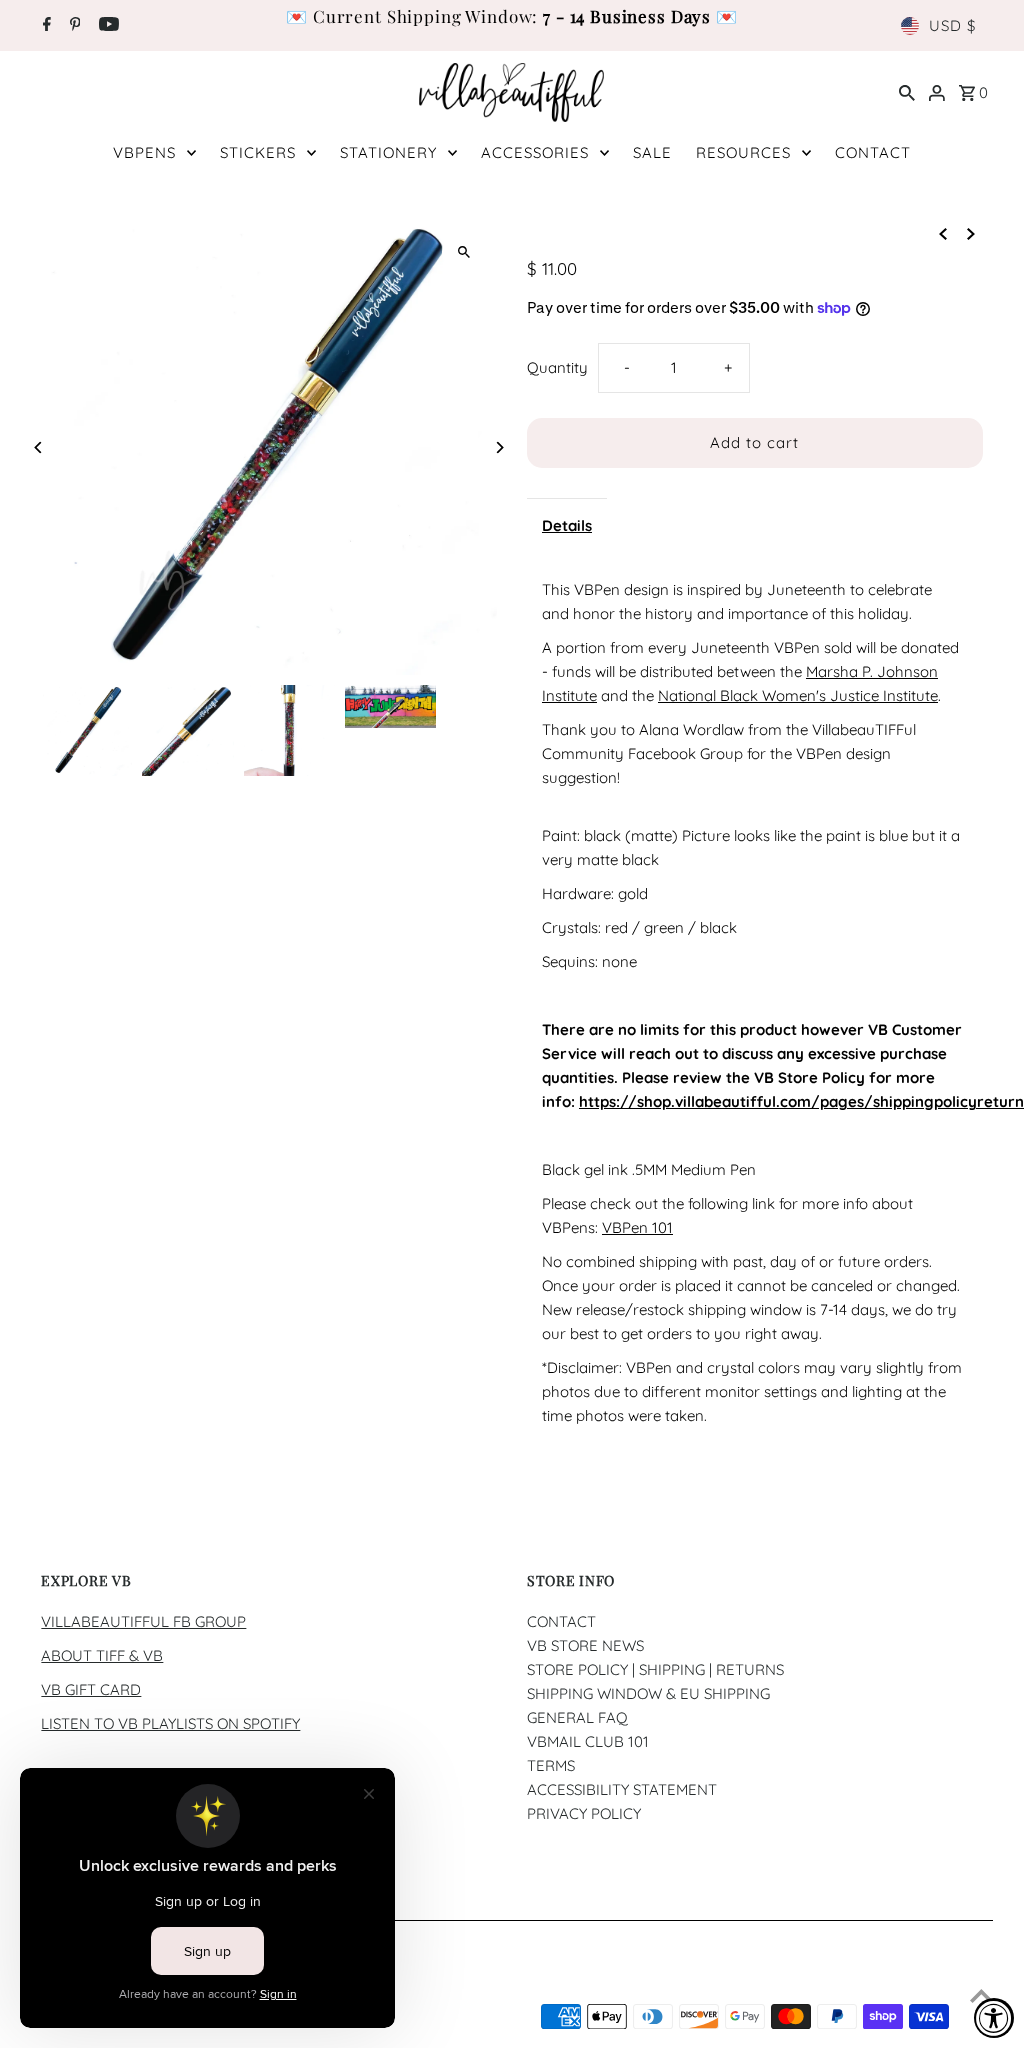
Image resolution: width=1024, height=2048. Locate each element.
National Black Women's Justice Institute (798, 695)
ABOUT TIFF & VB (102, 1655)
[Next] (499, 447)
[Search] (907, 92)
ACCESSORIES (535, 152)
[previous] (943, 233)
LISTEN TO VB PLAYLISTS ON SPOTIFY (170, 1723)
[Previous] (38, 447)
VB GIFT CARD (91, 1689)
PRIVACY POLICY (584, 1813)
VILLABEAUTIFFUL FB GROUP (143, 1621)
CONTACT (873, 152)
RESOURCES (743, 152)
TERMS (551, 1765)
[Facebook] (44, 26)
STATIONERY (388, 152)
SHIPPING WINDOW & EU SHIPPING (648, 1693)
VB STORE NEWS (585, 1645)
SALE (652, 152)
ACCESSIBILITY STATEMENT (622, 1789)
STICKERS (258, 152)
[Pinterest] (73, 26)
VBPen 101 (637, 1227)
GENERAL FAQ (577, 1717)
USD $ (952, 25)
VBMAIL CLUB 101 (588, 1741)
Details (567, 525)
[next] (971, 233)
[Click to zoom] (464, 251)
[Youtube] (106, 26)
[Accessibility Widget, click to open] (994, 2018)
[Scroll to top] (981, 1995)
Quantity (557, 367)
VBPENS (144, 152)
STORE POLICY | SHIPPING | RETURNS (655, 1669)
